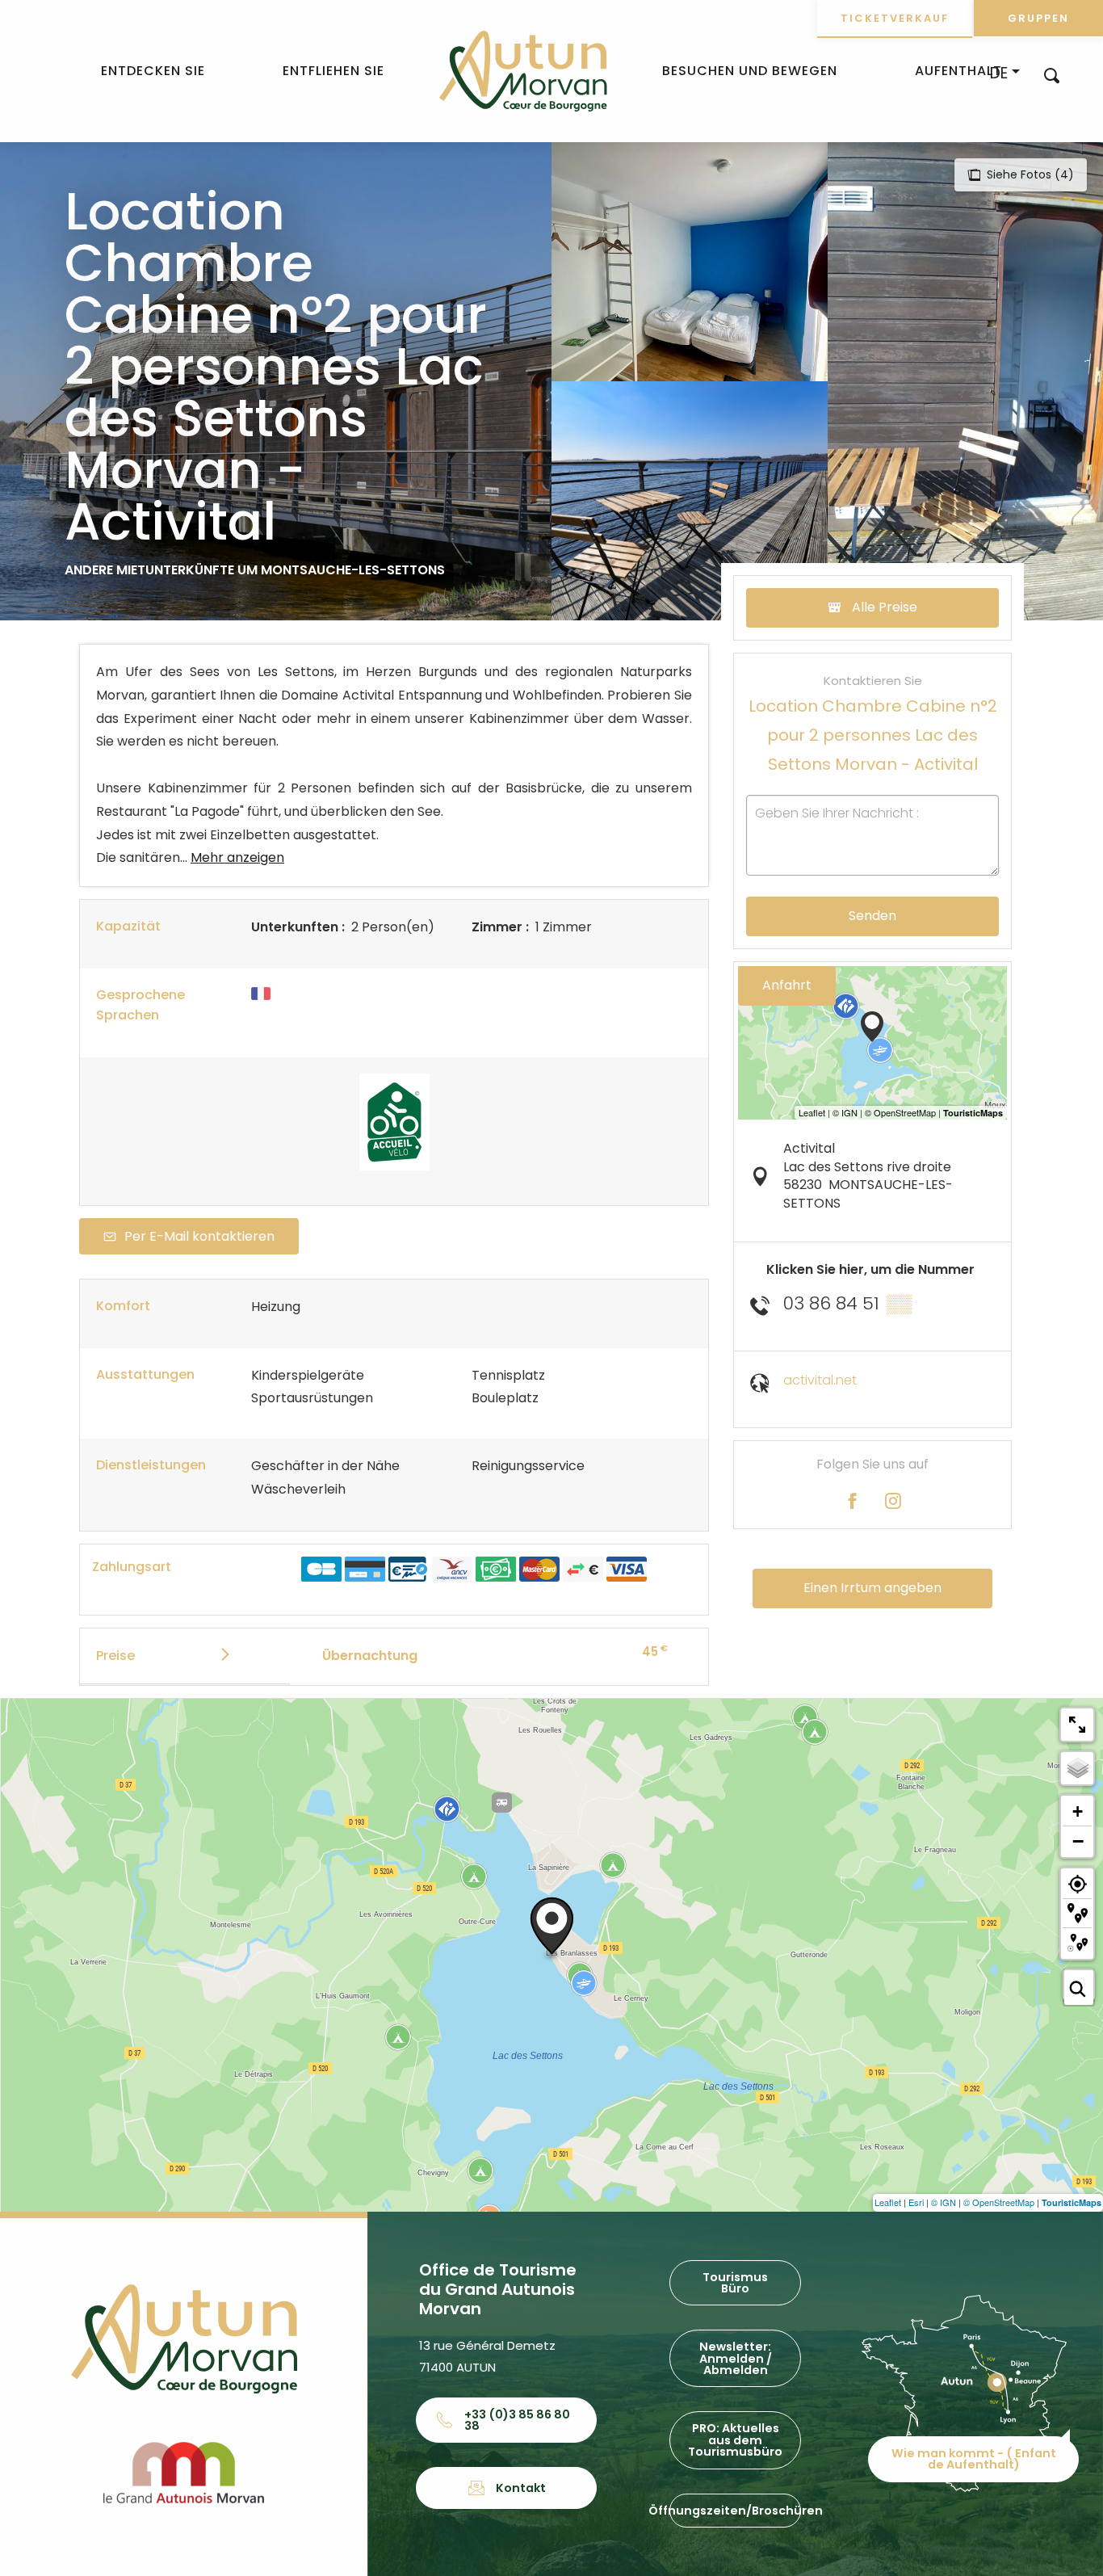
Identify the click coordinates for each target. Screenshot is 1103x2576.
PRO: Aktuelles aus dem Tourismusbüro (735, 2440)
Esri (916, 2202)
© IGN (944, 2202)
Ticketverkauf (895, 18)
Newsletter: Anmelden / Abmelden (736, 2358)
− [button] (1078, 1841)
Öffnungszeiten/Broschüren (736, 2511)
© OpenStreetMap (999, 2202)
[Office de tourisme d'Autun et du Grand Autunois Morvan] (523, 71)
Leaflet (888, 2202)
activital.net (820, 1380)
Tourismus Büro (735, 2283)
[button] (1052, 75)
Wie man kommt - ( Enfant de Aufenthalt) (974, 2459)
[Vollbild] (1077, 1725)
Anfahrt (787, 985)
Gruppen (1038, 18)
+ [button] (1078, 1811)
